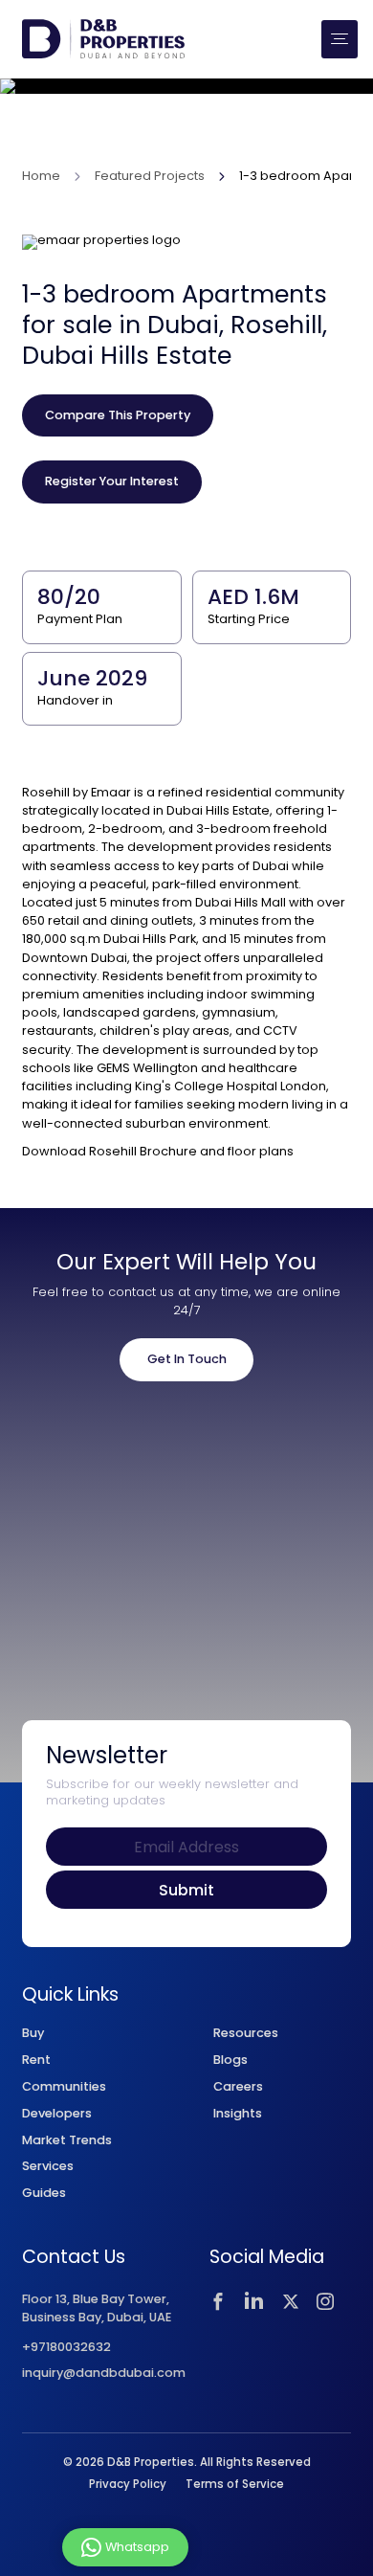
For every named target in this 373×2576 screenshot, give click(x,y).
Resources (246, 2033)
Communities (64, 2086)
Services (48, 2166)
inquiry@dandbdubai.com (104, 2374)
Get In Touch (187, 1359)
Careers (238, 2086)
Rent (36, 2060)
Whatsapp (137, 2546)
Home (41, 177)
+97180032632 (66, 2348)
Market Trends (67, 2140)
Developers (57, 2113)
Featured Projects (150, 177)
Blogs (230, 2060)
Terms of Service (235, 2484)
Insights (238, 2113)
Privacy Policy (128, 2484)
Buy (33, 2033)
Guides (44, 2193)
